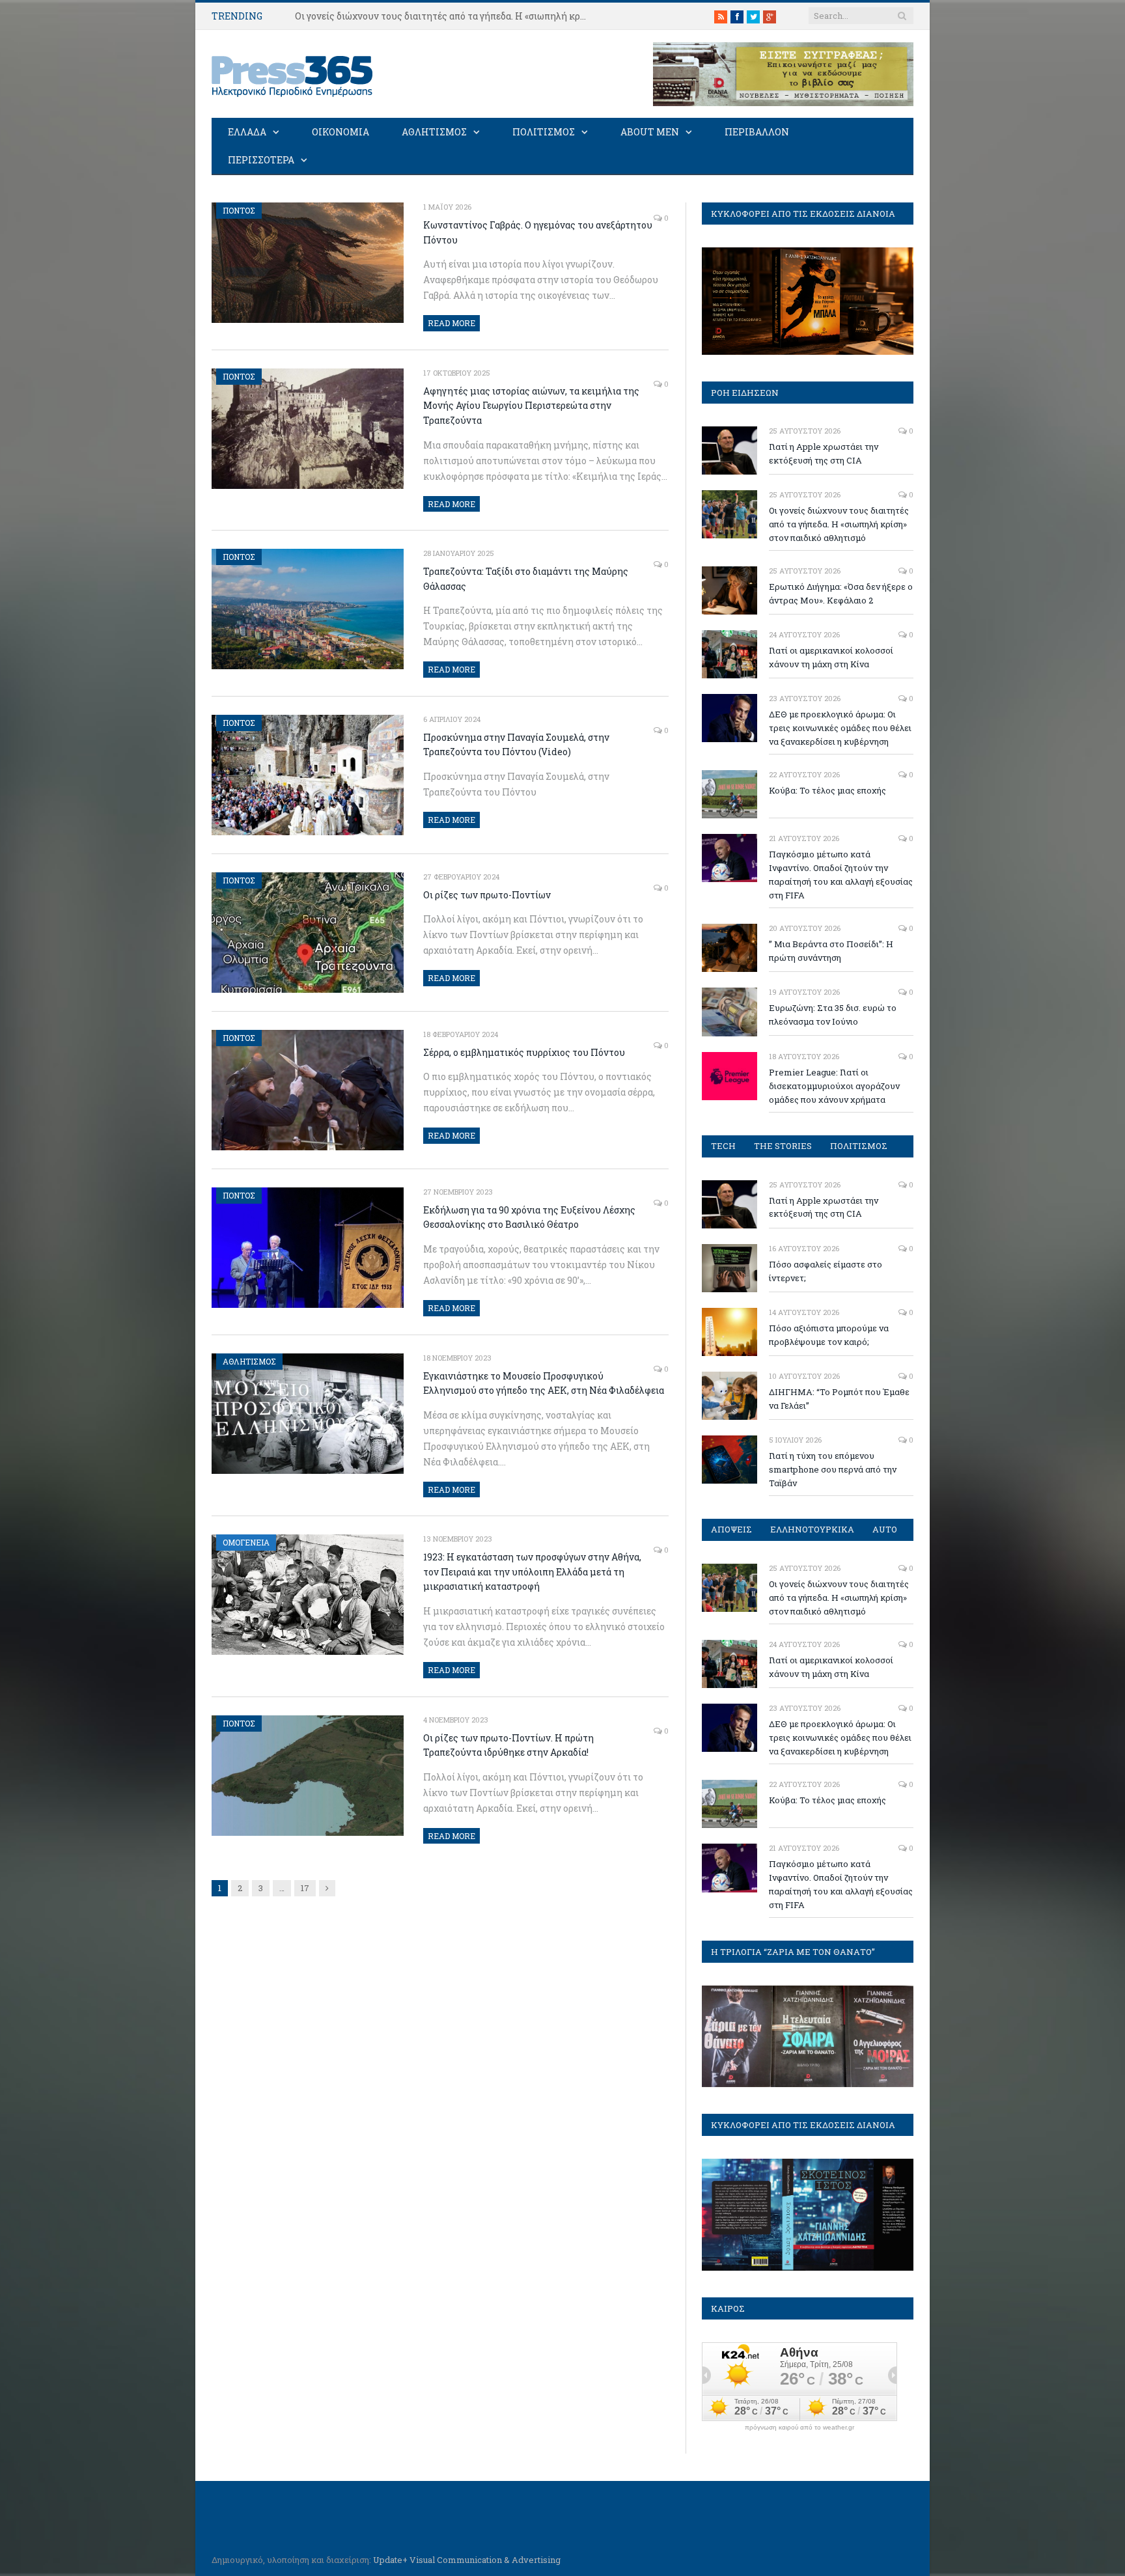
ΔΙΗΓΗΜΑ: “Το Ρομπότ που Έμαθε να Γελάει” (839, 1399)
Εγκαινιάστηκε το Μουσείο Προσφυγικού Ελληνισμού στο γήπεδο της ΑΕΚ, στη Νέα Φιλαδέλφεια (544, 1383)
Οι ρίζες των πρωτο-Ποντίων (487, 895)
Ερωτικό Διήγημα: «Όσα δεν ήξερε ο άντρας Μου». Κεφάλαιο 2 (841, 593)
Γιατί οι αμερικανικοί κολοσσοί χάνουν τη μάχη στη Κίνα (831, 657)
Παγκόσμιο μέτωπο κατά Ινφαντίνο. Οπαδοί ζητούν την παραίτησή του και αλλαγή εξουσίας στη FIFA (841, 875)
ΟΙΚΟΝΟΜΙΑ (340, 132)
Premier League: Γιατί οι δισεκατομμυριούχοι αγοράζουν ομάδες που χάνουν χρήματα (834, 1086)
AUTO (885, 1529)
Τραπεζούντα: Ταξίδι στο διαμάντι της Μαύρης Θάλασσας (526, 579)
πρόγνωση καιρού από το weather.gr (799, 2428)
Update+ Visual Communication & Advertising (467, 2560)
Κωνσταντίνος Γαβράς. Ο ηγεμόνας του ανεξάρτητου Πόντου (538, 232)
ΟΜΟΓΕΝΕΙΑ (246, 1542)
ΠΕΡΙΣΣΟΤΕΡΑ (261, 160)
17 (305, 1888)
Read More (451, 323)
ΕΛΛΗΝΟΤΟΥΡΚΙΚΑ (812, 1529)
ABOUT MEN (650, 132)
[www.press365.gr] (293, 74)
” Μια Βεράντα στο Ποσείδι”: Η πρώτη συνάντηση (831, 951)
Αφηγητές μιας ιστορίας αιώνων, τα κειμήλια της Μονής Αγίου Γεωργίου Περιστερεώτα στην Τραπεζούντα (531, 406)
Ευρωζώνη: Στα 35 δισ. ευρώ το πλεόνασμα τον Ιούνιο (833, 1015)
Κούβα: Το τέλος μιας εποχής (827, 790)
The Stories (783, 1146)
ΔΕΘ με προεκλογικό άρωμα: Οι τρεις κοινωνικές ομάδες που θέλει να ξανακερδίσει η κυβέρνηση (840, 728)
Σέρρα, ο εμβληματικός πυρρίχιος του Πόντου (524, 1052)
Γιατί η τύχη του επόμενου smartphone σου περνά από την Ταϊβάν (833, 1469)
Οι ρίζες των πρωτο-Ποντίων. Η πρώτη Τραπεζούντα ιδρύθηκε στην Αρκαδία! (508, 1745)
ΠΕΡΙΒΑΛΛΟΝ (757, 132)
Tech (723, 1146)
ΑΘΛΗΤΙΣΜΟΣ (434, 132)
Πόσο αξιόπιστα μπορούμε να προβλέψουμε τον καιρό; (829, 1335)
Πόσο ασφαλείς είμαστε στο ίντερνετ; (826, 1271)
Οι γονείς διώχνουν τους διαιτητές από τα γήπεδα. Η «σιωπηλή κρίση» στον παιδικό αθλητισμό (445, 16)
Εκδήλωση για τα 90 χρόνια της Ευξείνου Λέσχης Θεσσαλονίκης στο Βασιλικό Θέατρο (529, 1217)
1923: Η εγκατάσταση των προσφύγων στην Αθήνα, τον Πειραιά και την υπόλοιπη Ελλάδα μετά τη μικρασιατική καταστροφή (532, 1572)
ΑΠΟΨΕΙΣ (731, 1529)
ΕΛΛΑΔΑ (247, 132)
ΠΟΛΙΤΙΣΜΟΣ (544, 132)
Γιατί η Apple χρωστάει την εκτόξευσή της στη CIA (824, 453)
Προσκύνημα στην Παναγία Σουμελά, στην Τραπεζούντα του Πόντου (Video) (516, 745)
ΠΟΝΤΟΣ (239, 210)
